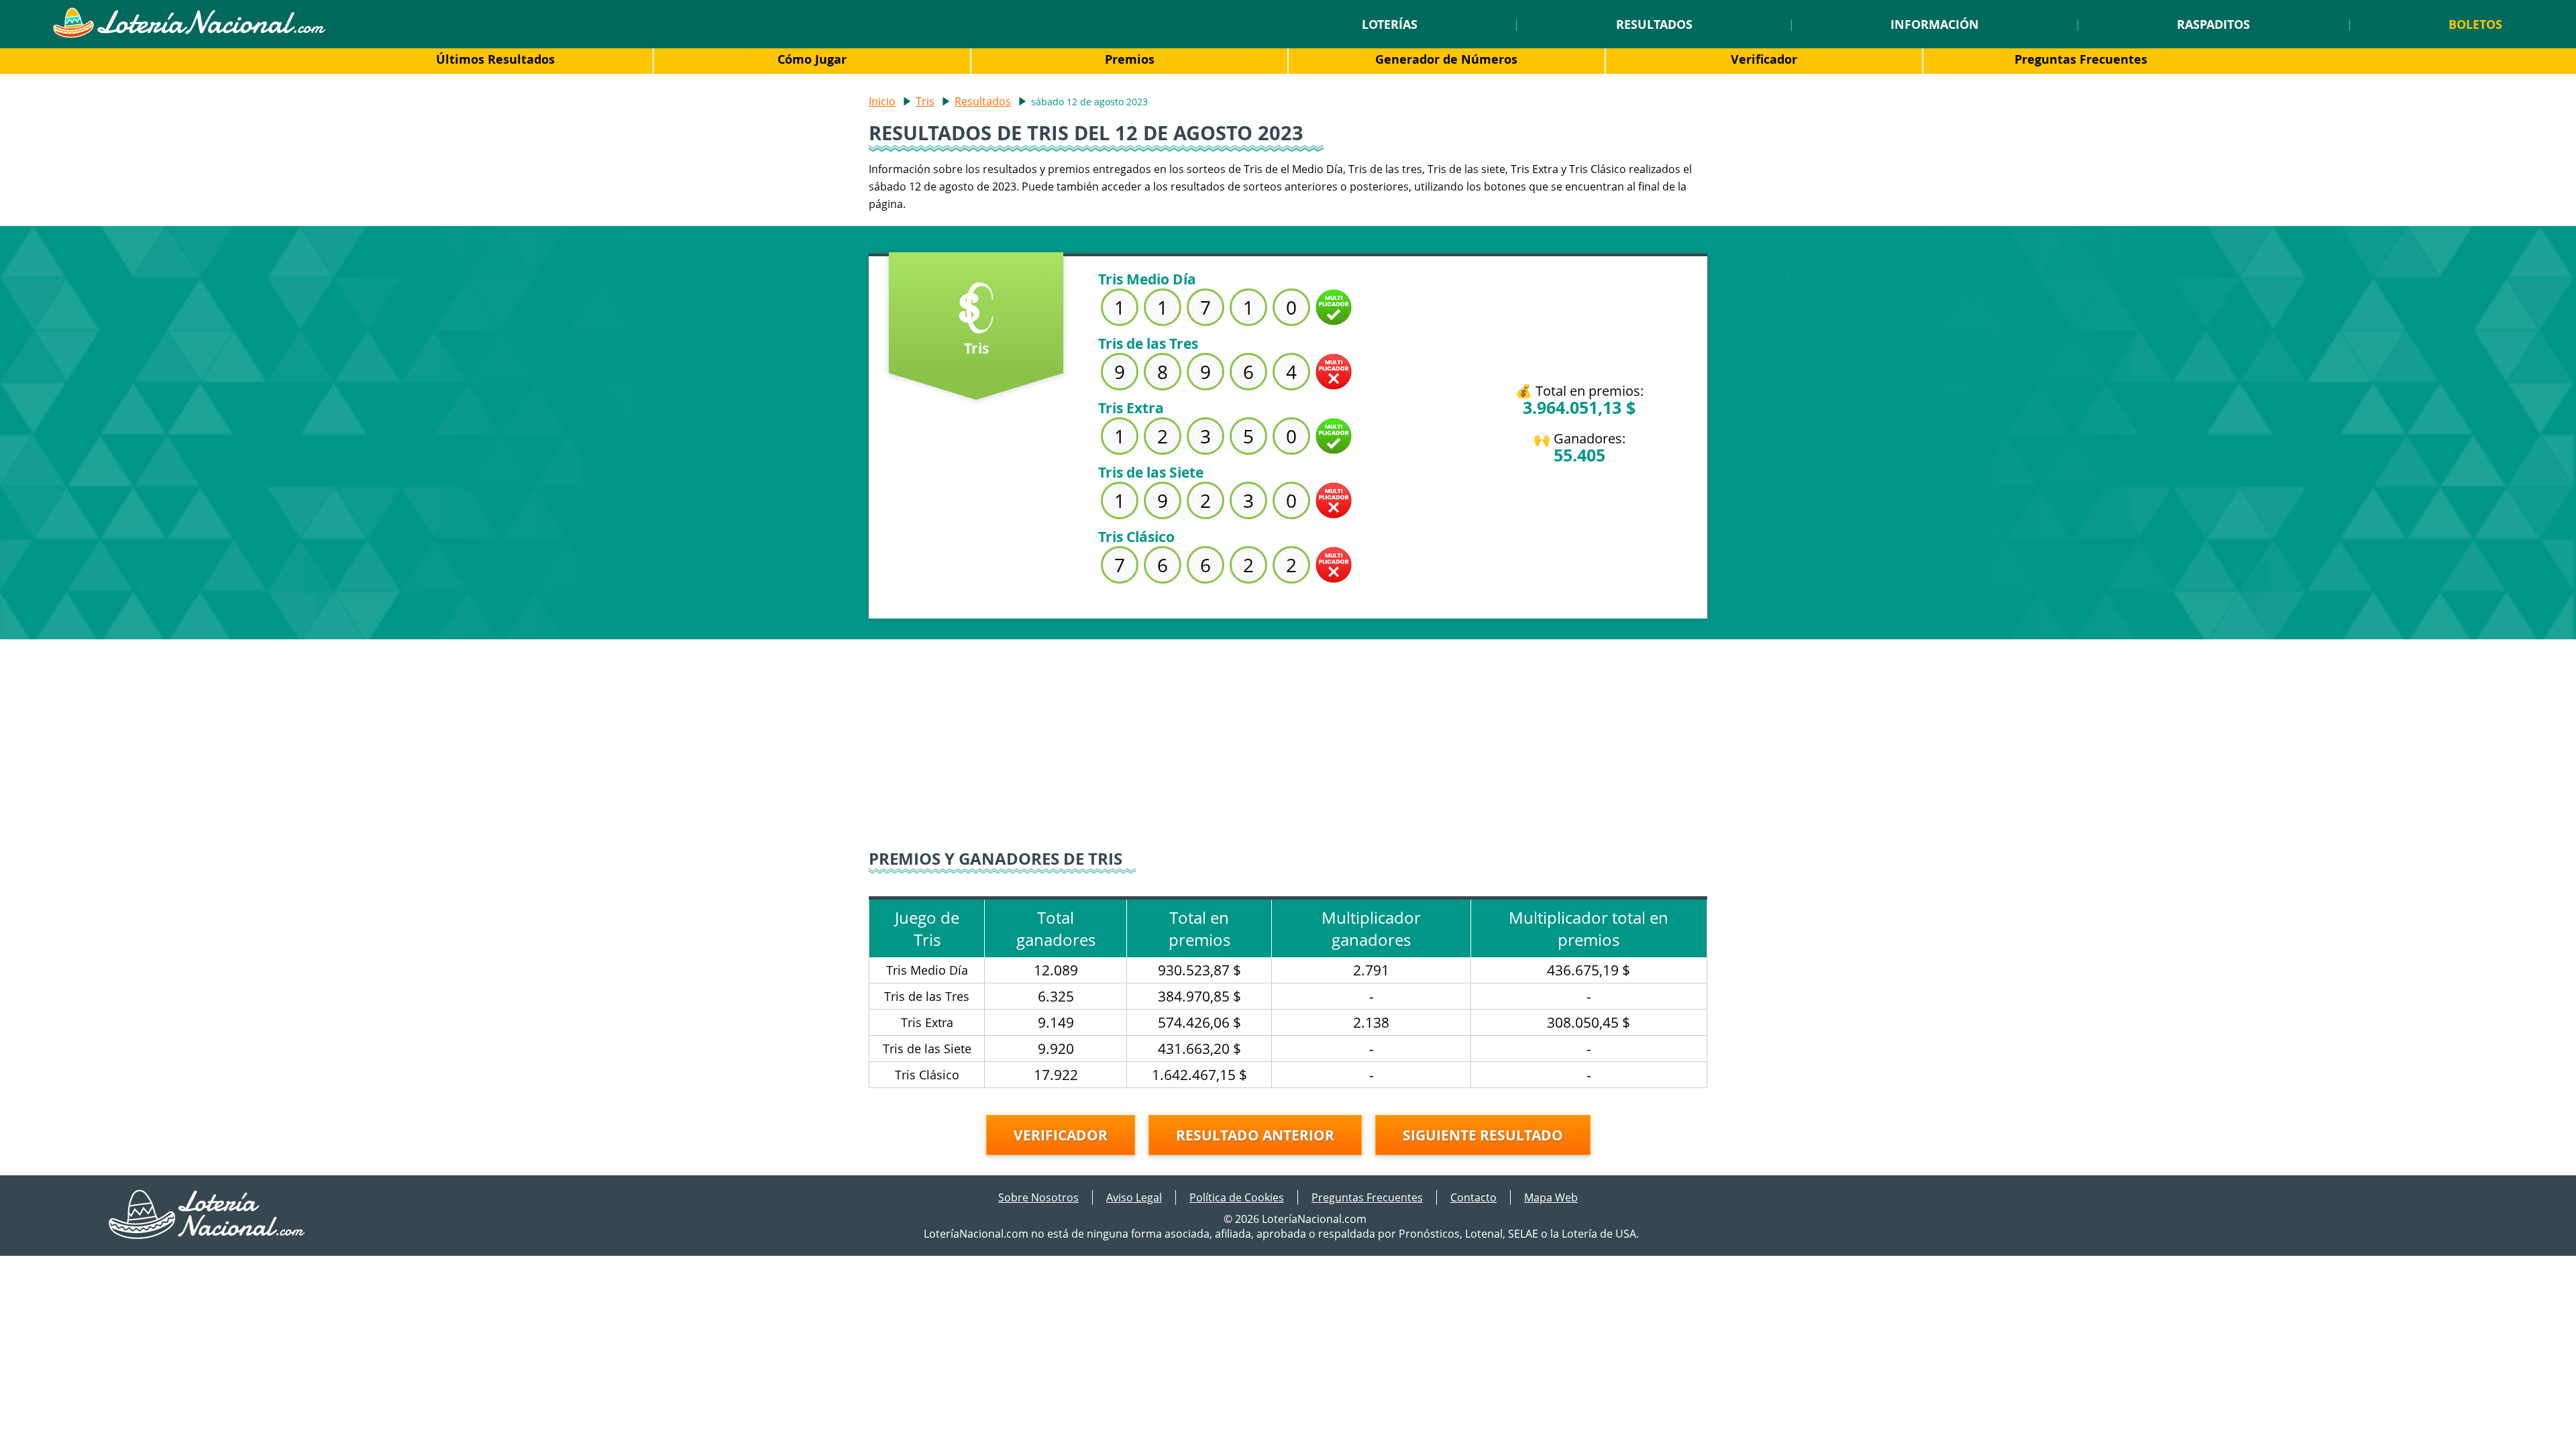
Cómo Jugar (812, 59)
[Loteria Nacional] (189, 34)
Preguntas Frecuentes (2081, 59)
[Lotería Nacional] (208, 1235)
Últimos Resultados (495, 59)
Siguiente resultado (1483, 1135)
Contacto (1473, 1197)
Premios (1130, 59)
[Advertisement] (1288, 733)
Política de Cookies (1237, 1197)
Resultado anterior (1255, 1135)
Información (1935, 24)
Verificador (1764, 59)
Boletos (2475, 24)
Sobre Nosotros (1038, 1197)
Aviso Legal (1134, 1197)
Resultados (1654, 24)
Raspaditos (2213, 24)
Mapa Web (1551, 1197)
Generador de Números (1446, 59)
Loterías (1390, 24)
